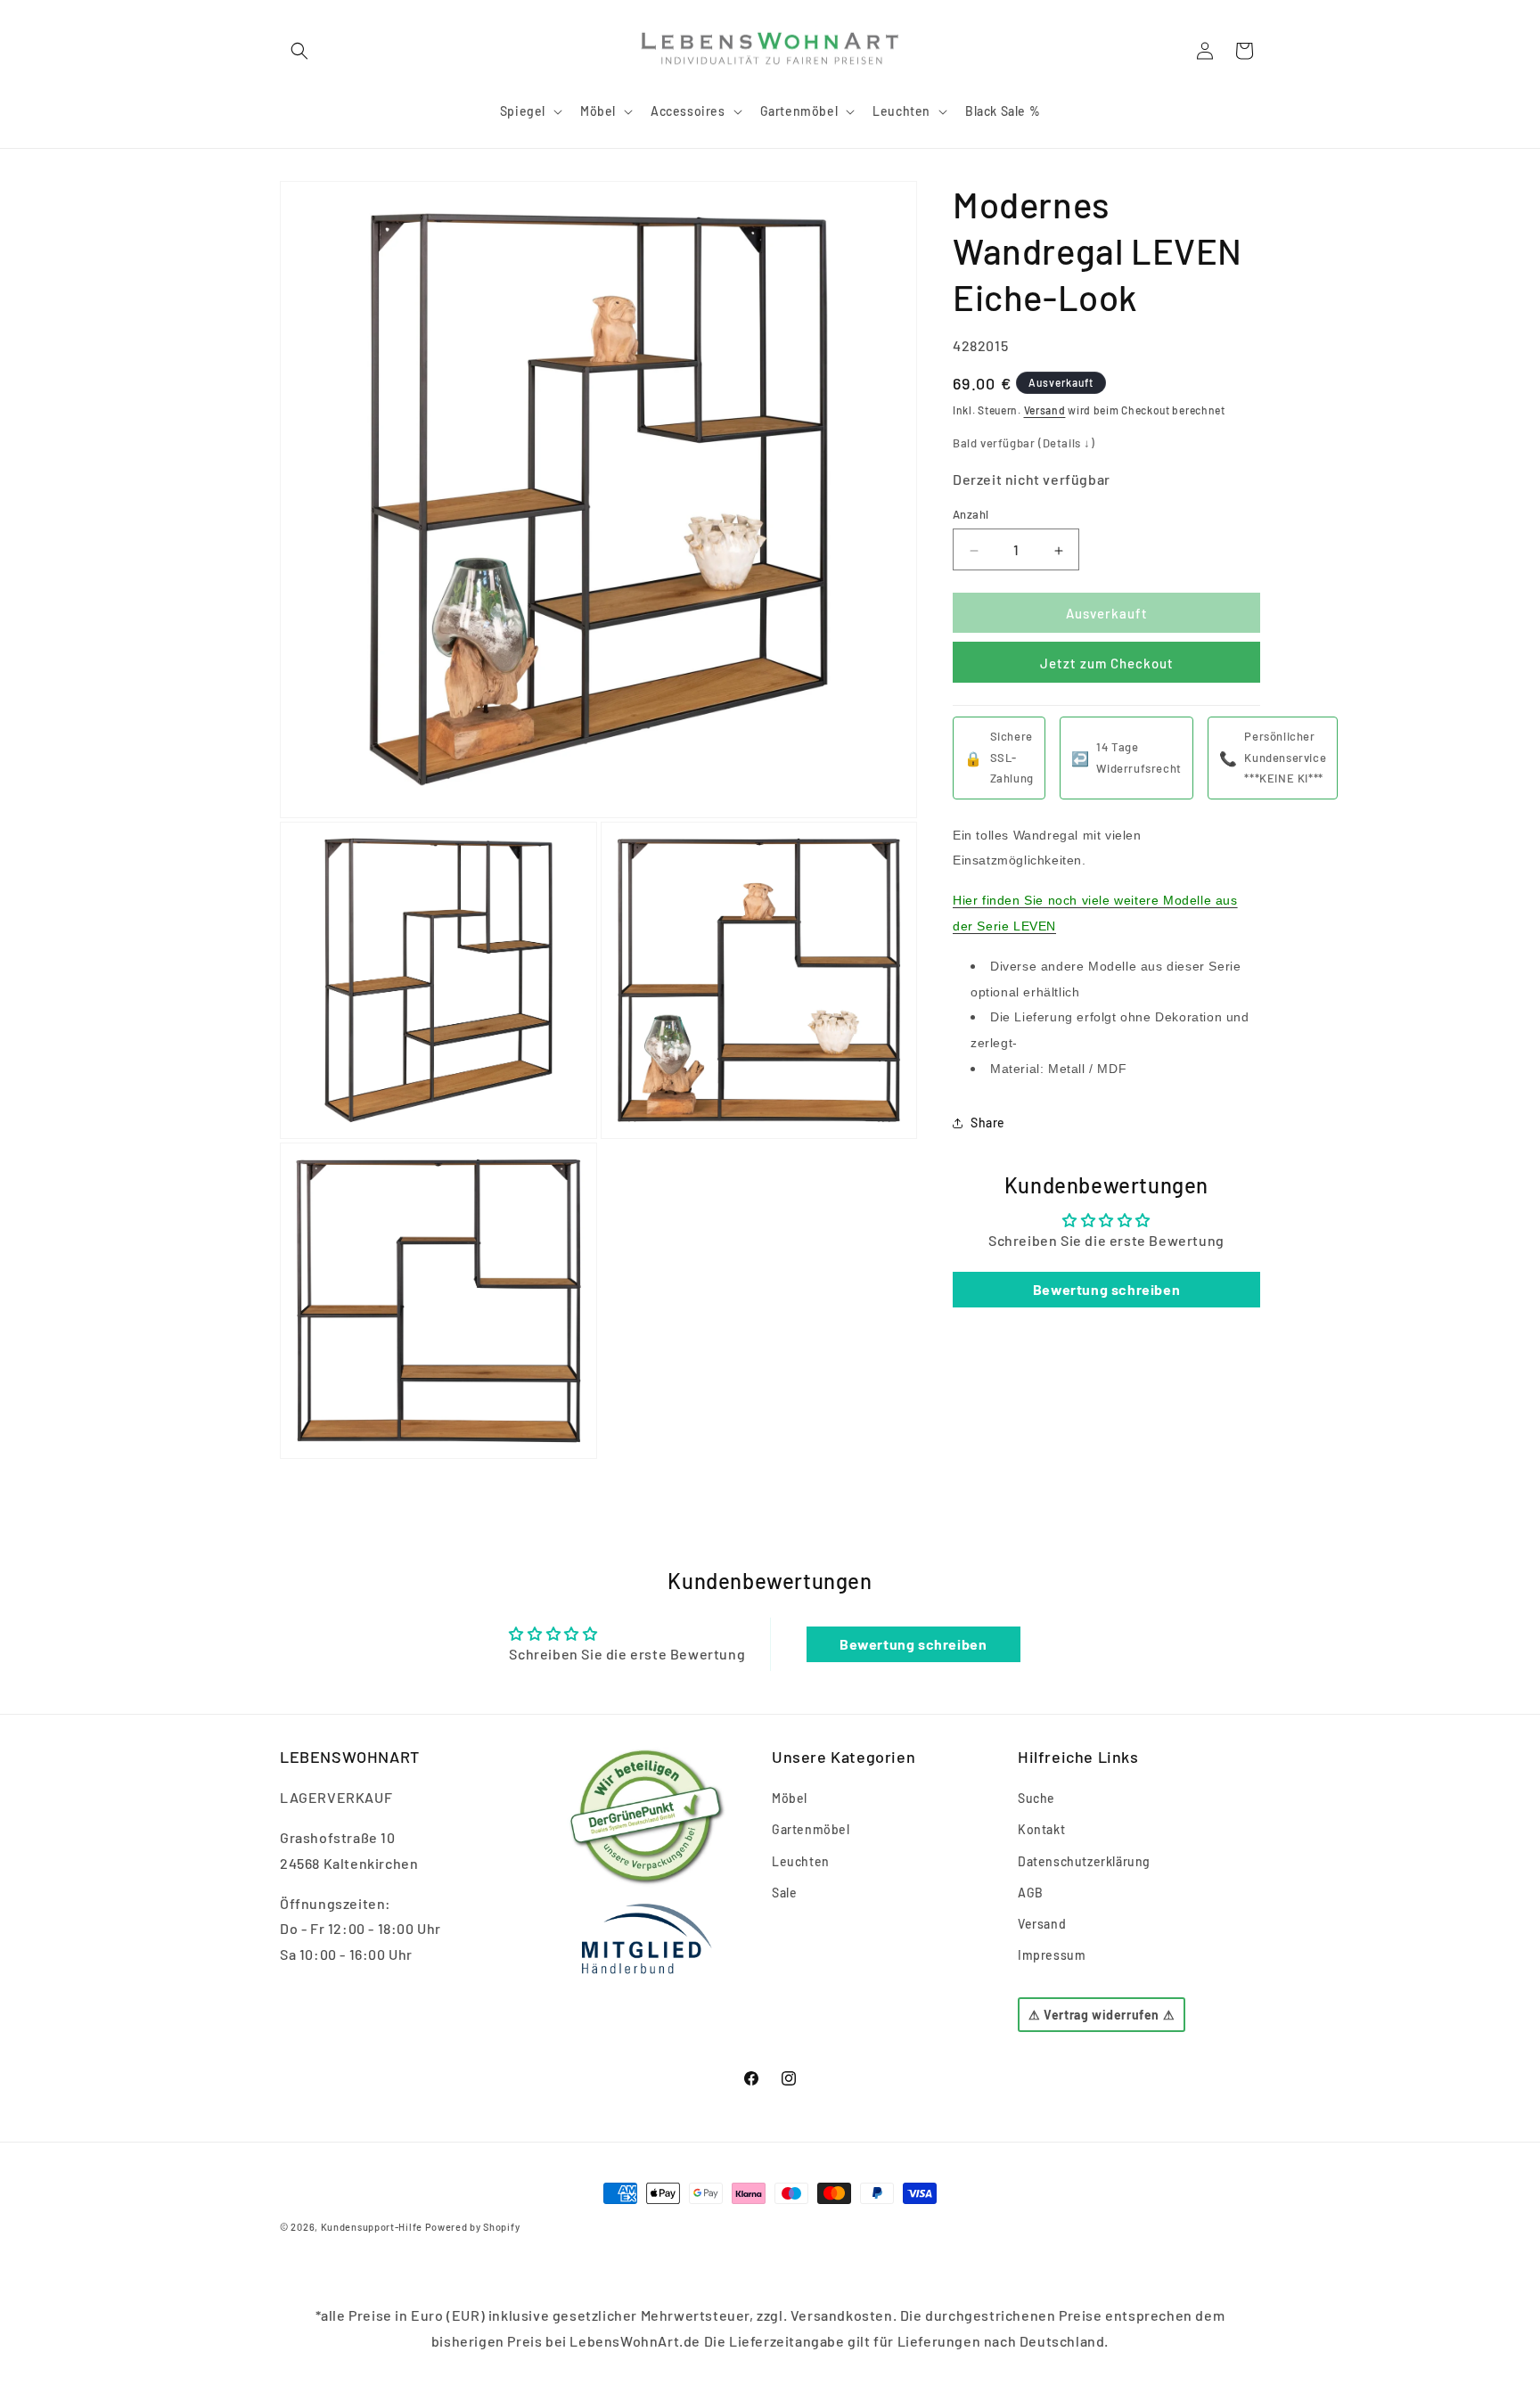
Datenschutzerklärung (1084, 1861)
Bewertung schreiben (1106, 1290)
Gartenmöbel (811, 1830)
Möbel (790, 1798)
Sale (784, 1893)
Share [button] (988, 1123)
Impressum (1052, 1955)
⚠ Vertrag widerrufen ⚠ (1102, 2016)
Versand (1045, 411)
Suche (1036, 1798)
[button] (299, 51)
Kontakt (1041, 1830)
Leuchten (801, 1861)
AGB (1031, 1893)
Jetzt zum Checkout (1107, 664)
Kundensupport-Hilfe (372, 2227)
